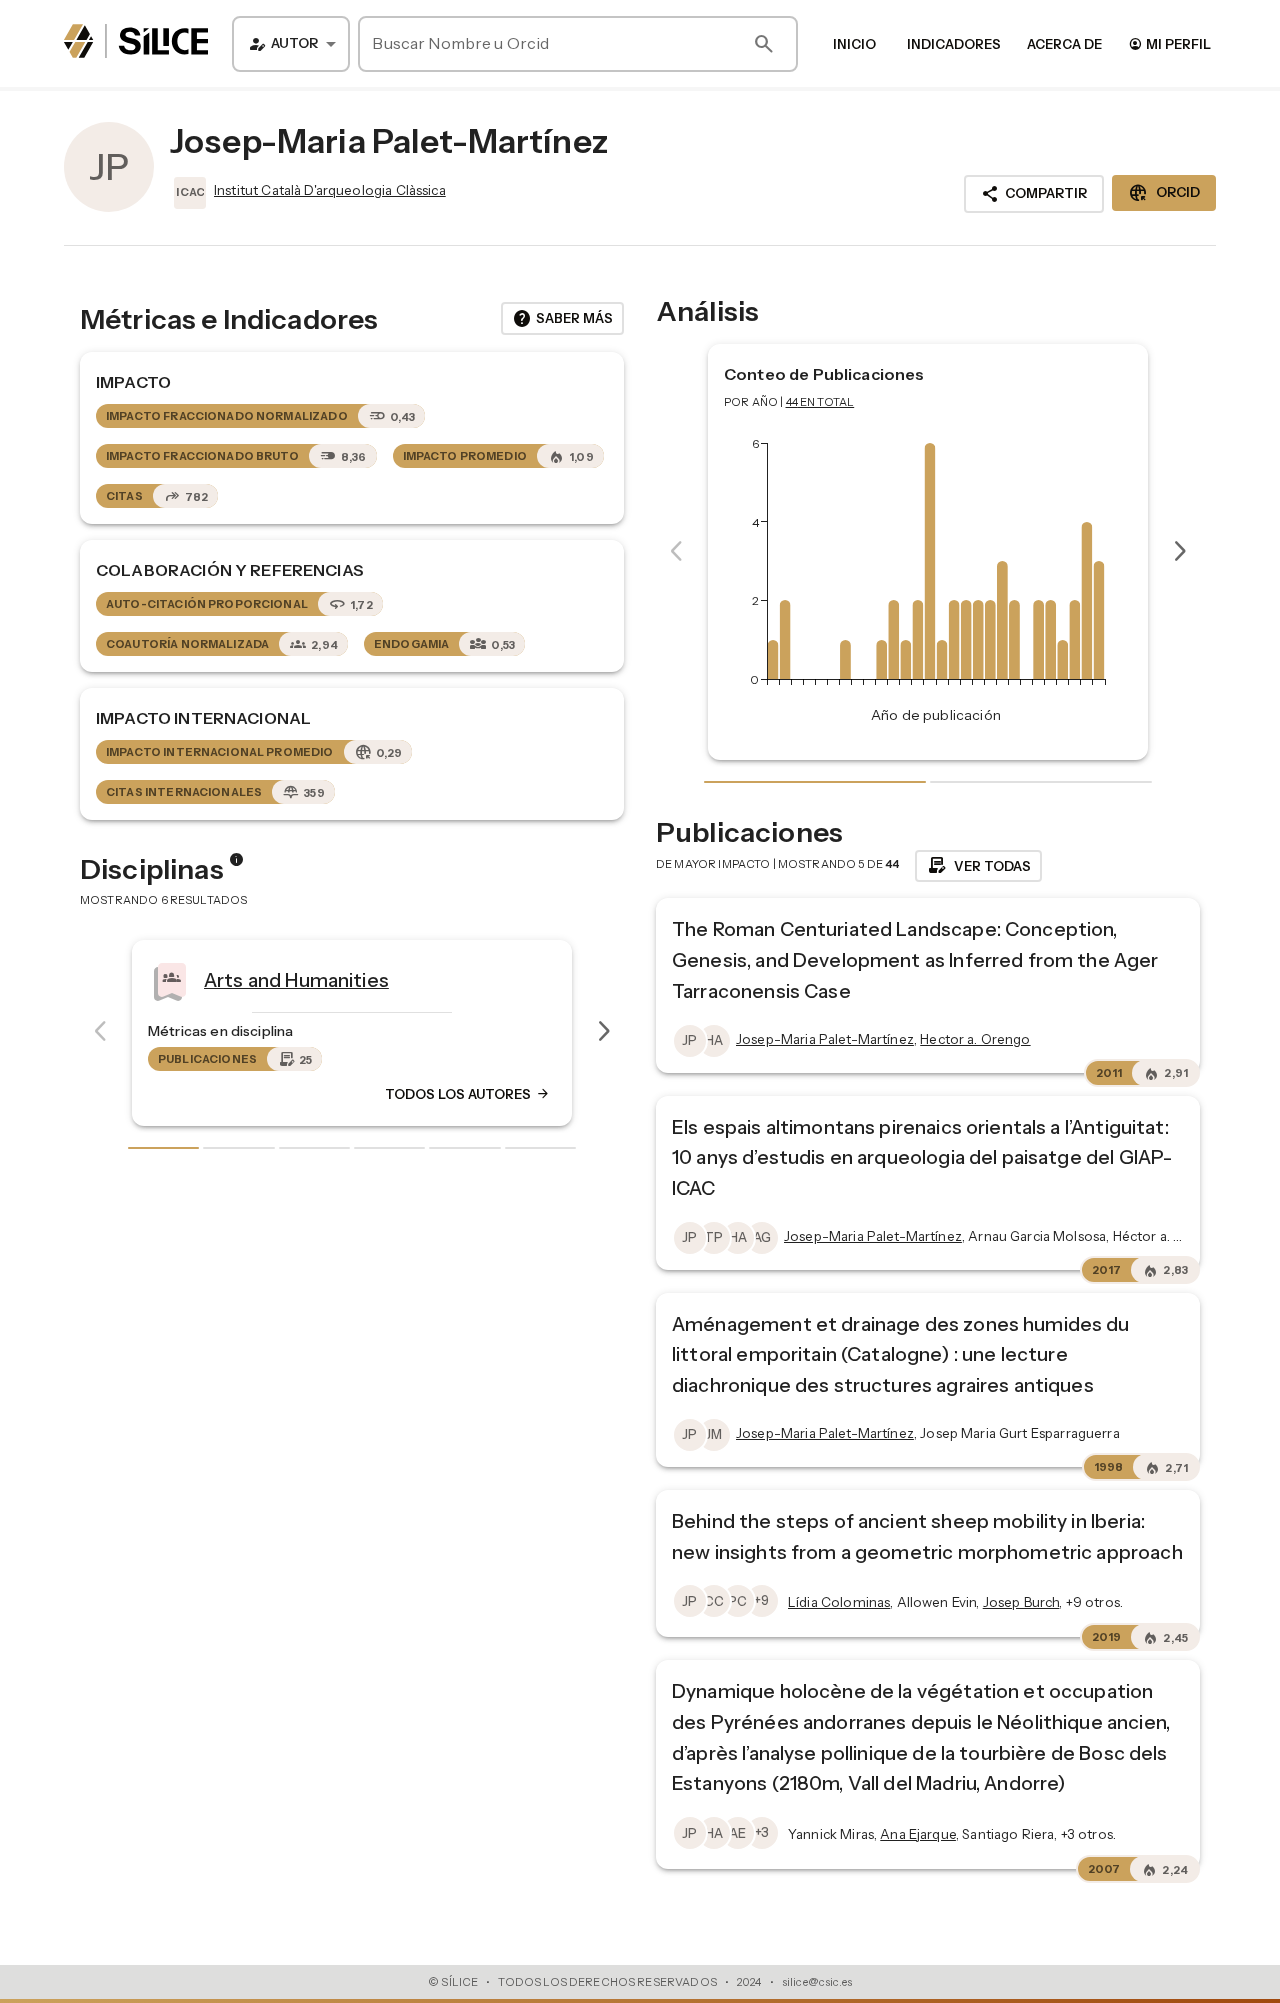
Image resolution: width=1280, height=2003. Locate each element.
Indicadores (954, 44)
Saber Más (562, 319)
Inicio (854, 44)
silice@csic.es (817, 1982)
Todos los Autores (437, 1094)
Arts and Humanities (265, 979)
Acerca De (1064, 44)
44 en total (820, 402)
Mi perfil (1169, 43)
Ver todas (978, 866)
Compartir (1034, 194)
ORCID (1164, 193)
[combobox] (291, 44)
